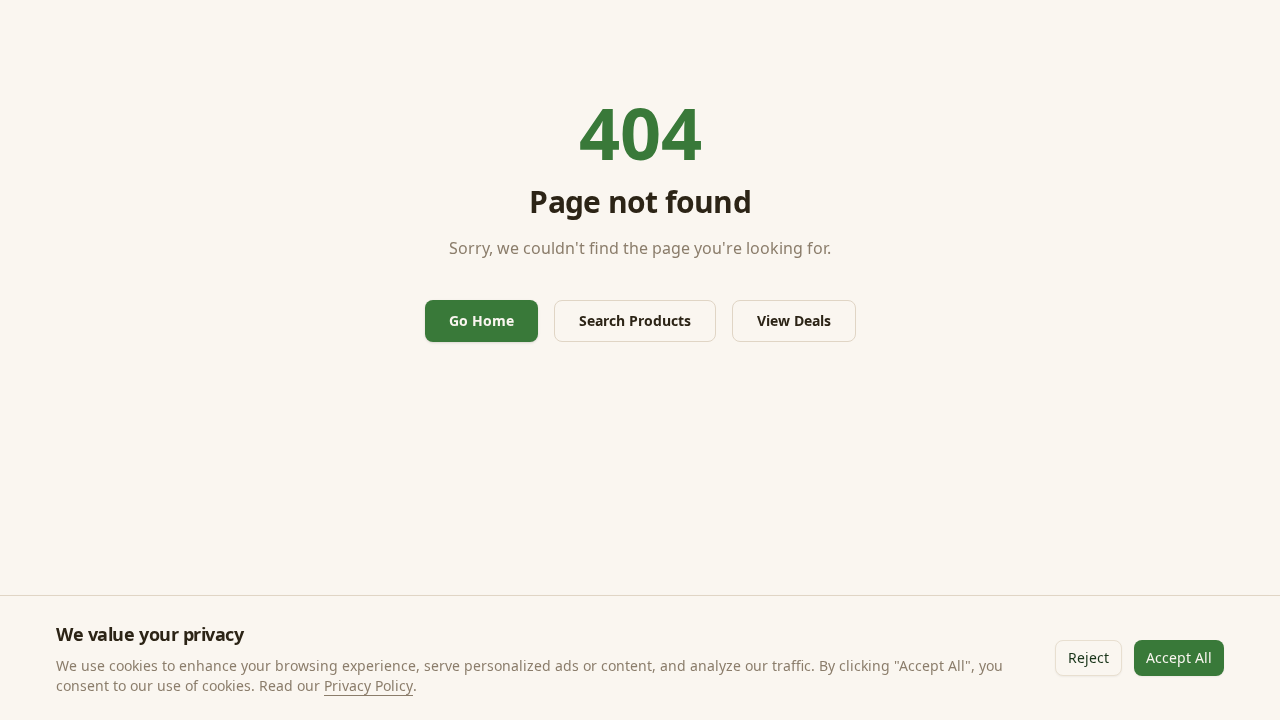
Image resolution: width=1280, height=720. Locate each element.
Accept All (1179, 657)
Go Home (481, 320)
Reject (1088, 657)
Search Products (635, 320)
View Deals (794, 320)
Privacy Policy (368, 685)
